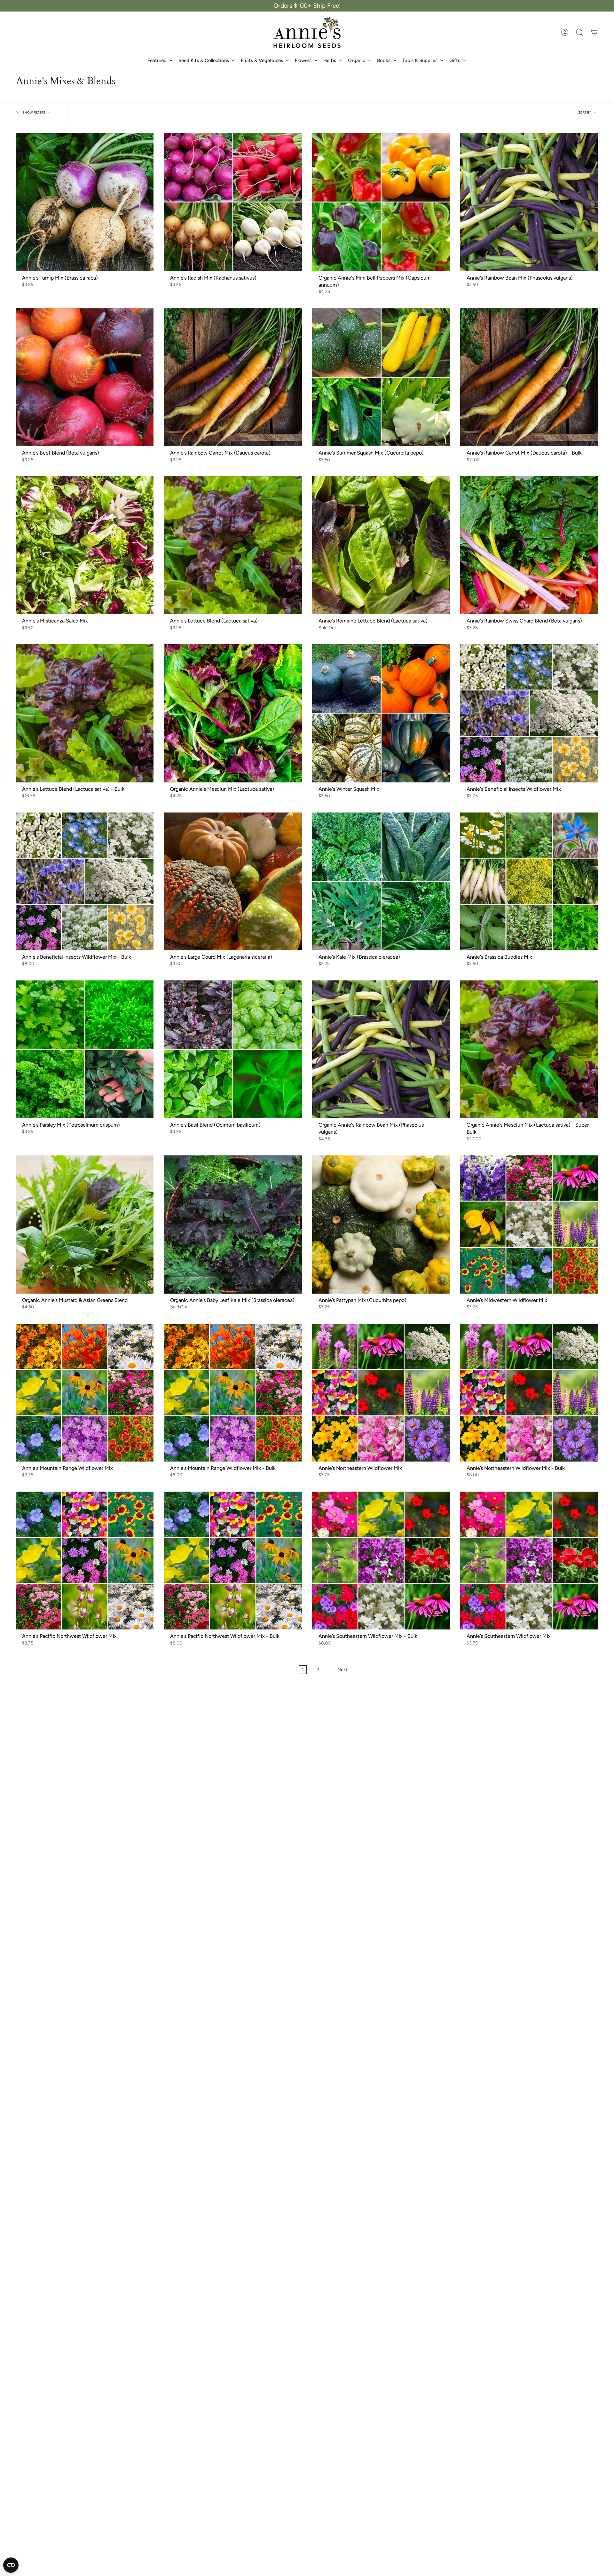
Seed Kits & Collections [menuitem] (204, 60)
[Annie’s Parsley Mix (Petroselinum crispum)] (85, 1049)
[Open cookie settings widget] (11, 2565)
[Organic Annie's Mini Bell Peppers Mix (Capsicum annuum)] (381, 202)
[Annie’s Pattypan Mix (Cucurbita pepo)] (381, 1224)
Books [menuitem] (384, 60)
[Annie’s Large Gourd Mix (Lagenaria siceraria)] (233, 881)
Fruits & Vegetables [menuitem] (262, 60)
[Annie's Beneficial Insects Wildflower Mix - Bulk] (85, 881)
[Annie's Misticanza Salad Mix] (85, 545)
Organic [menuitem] (357, 60)
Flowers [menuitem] (303, 60)
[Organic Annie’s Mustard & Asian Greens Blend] (85, 1224)
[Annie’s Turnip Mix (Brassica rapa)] (85, 202)
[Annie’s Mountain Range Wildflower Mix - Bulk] (233, 1393)
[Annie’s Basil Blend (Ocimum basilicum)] (233, 1049)
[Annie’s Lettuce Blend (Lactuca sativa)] (233, 545)
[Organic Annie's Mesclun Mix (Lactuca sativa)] (233, 713)
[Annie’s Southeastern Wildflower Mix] (529, 1561)
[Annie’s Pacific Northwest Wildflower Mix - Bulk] (233, 1561)
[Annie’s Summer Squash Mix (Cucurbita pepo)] (381, 377)
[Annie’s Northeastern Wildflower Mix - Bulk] (529, 1393)
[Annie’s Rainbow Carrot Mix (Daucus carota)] (233, 377)
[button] (579, 32)
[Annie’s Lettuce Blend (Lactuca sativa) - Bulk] (85, 713)
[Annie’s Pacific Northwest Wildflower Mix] (85, 1561)
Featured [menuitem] (157, 60)
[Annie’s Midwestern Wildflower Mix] (529, 1224)
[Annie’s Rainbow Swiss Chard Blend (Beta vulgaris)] (529, 545)
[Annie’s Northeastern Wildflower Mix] (381, 1393)
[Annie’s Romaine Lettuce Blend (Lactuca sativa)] (381, 545)
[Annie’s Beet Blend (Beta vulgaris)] (85, 377)
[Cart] (594, 32)
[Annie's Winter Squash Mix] (381, 713)
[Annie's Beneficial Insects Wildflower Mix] (529, 713)
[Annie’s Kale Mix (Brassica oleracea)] (381, 881)
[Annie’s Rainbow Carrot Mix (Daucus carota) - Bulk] (529, 377)
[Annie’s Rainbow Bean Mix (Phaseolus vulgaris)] (529, 202)
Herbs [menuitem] (330, 60)
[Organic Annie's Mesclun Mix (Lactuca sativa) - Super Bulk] (529, 1049)
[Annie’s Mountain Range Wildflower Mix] (85, 1393)
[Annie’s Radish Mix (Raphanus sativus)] (233, 202)
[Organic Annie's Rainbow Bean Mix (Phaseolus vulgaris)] (381, 1049)
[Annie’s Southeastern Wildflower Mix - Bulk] (381, 1561)
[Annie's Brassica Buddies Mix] (529, 881)
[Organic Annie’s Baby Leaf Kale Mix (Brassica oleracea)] (233, 1224)
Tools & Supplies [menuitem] (420, 60)
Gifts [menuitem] (455, 60)
